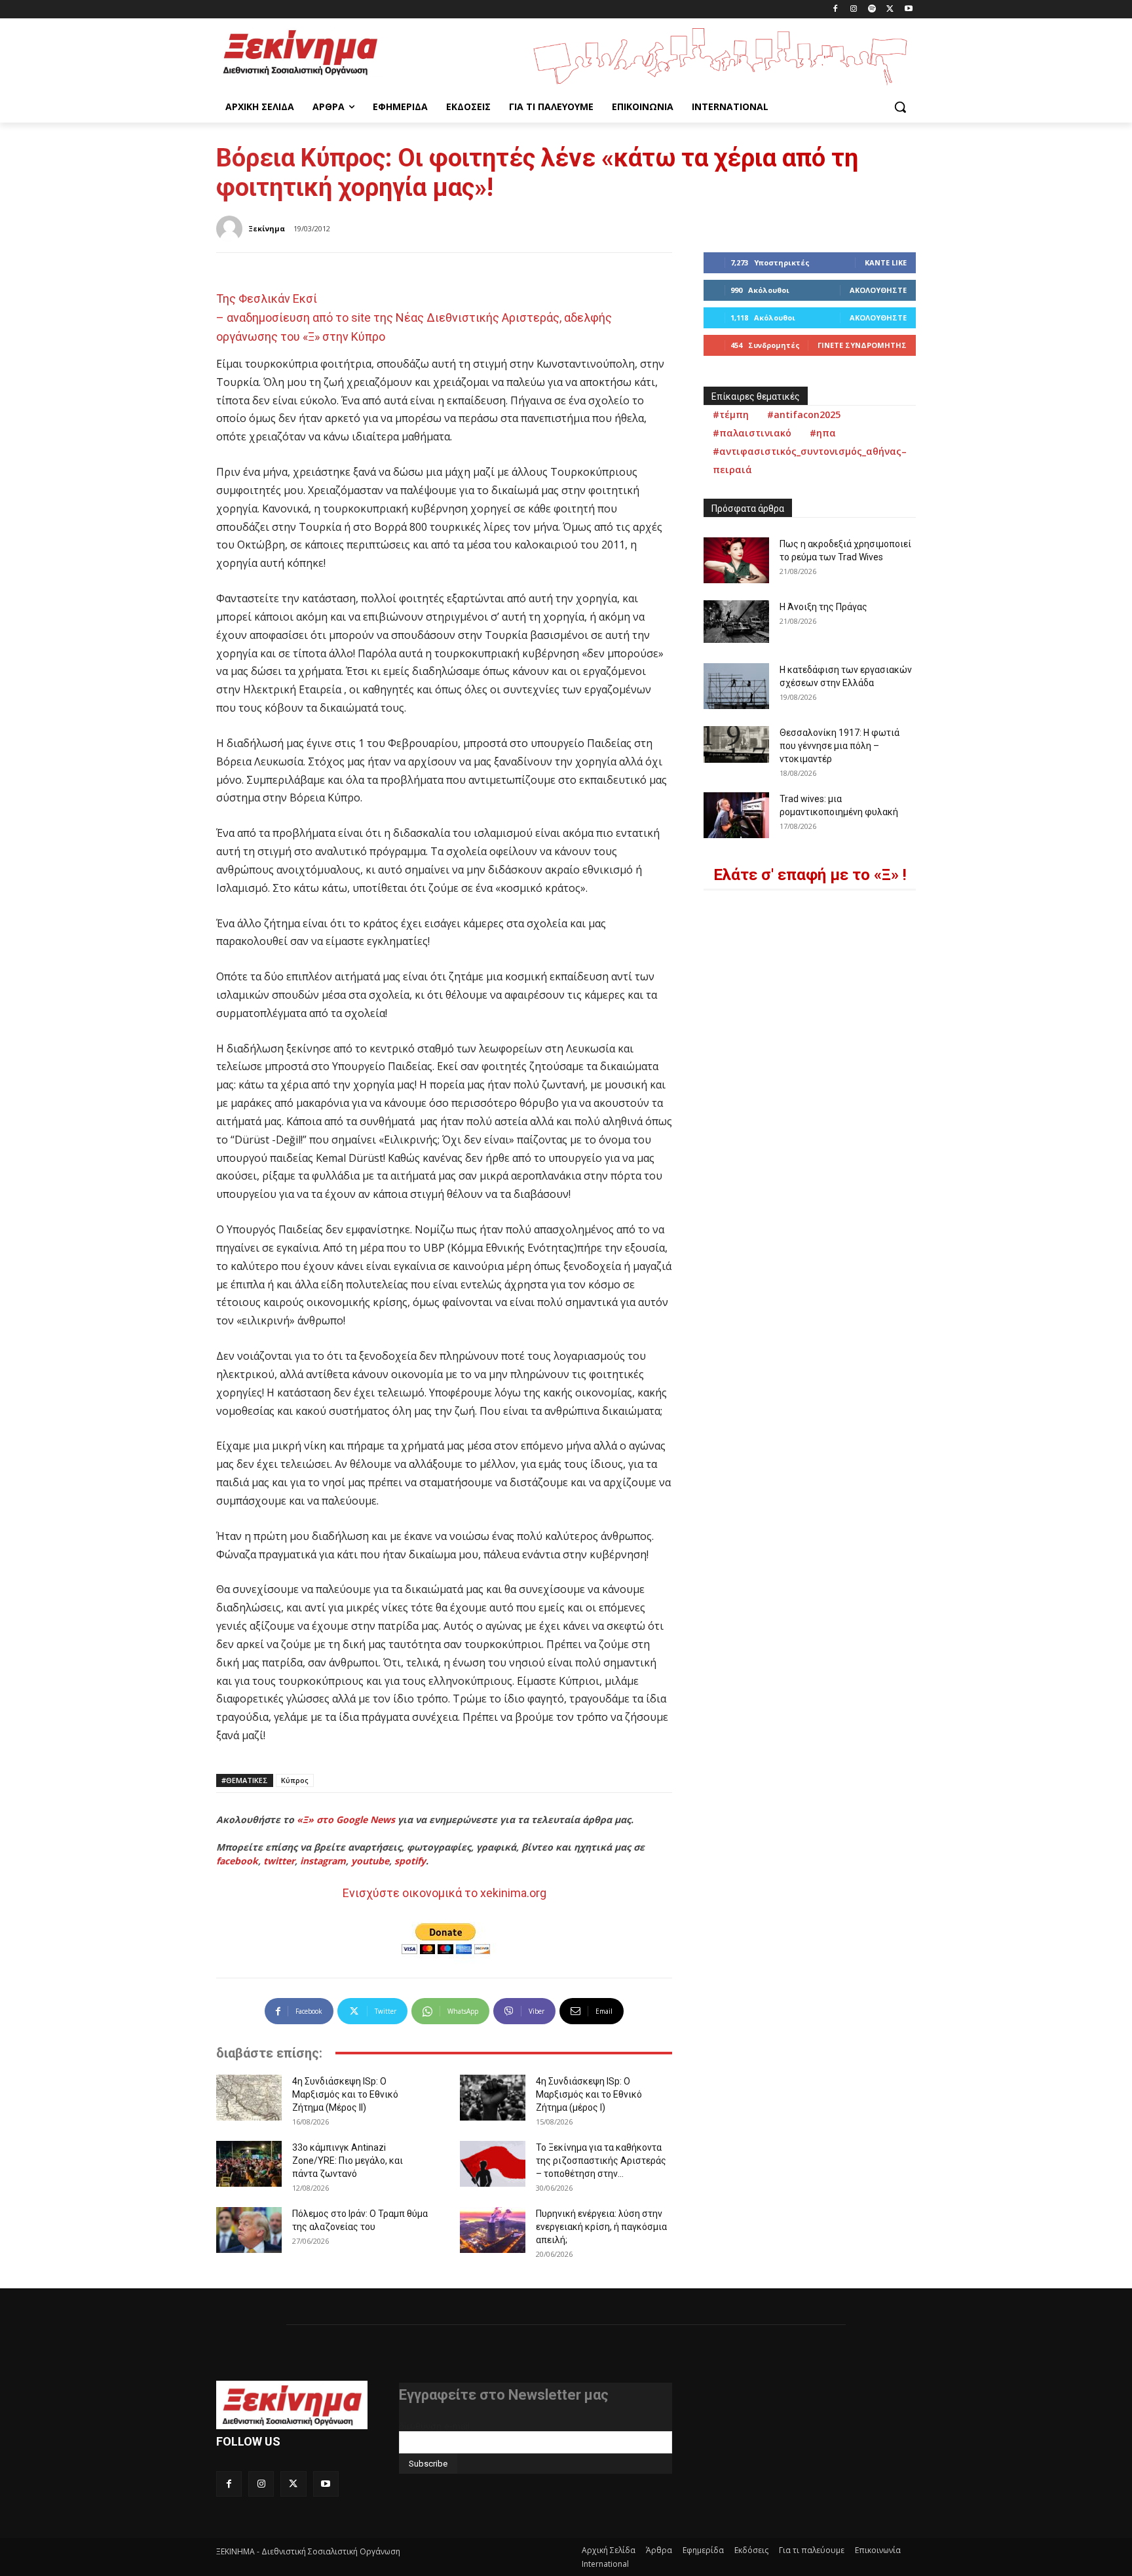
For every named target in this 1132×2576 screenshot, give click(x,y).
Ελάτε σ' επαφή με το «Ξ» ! (810, 875)
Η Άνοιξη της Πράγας (823, 607)
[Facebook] (836, 10)
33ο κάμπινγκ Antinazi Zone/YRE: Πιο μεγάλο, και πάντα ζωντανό (348, 2161)
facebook (237, 1861)
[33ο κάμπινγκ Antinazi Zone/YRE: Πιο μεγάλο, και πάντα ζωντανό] (249, 2164)
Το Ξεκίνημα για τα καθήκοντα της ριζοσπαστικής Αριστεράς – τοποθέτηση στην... (601, 2161)
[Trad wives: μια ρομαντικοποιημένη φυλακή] (736, 815)
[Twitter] (890, 10)
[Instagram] (854, 10)
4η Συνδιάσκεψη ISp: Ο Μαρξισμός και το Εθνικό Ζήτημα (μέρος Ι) (589, 2094)
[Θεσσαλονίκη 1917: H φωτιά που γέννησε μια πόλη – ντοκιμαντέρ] (736, 744)
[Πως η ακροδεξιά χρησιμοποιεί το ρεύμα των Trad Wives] (736, 560)
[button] (900, 107)
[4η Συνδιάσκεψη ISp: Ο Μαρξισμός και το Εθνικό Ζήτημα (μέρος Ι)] (493, 2098)
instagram (323, 1861)
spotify (410, 1861)
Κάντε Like (886, 262)
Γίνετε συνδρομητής (862, 345)
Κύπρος (295, 1780)
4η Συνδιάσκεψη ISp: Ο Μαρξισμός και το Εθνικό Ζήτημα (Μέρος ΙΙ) (345, 2094)
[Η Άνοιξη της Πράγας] (736, 622)
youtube (370, 1861)
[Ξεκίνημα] (231, 229)
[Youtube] (908, 10)
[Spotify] (872, 10)
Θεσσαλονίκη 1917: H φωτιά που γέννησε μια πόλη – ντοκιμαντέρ (840, 746)
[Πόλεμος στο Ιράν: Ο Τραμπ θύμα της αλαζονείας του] (249, 2230)
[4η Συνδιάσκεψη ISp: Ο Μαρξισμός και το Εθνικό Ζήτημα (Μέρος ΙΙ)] (249, 2098)
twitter (279, 1861)
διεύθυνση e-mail (434, 2426)
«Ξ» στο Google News (346, 1819)
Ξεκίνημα (267, 228)
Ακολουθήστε (878, 290)
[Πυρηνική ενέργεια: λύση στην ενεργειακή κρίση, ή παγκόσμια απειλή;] (493, 2230)
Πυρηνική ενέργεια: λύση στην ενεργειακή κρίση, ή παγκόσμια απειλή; (601, 2227)
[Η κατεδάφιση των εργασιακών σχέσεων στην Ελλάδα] (736, 686)
